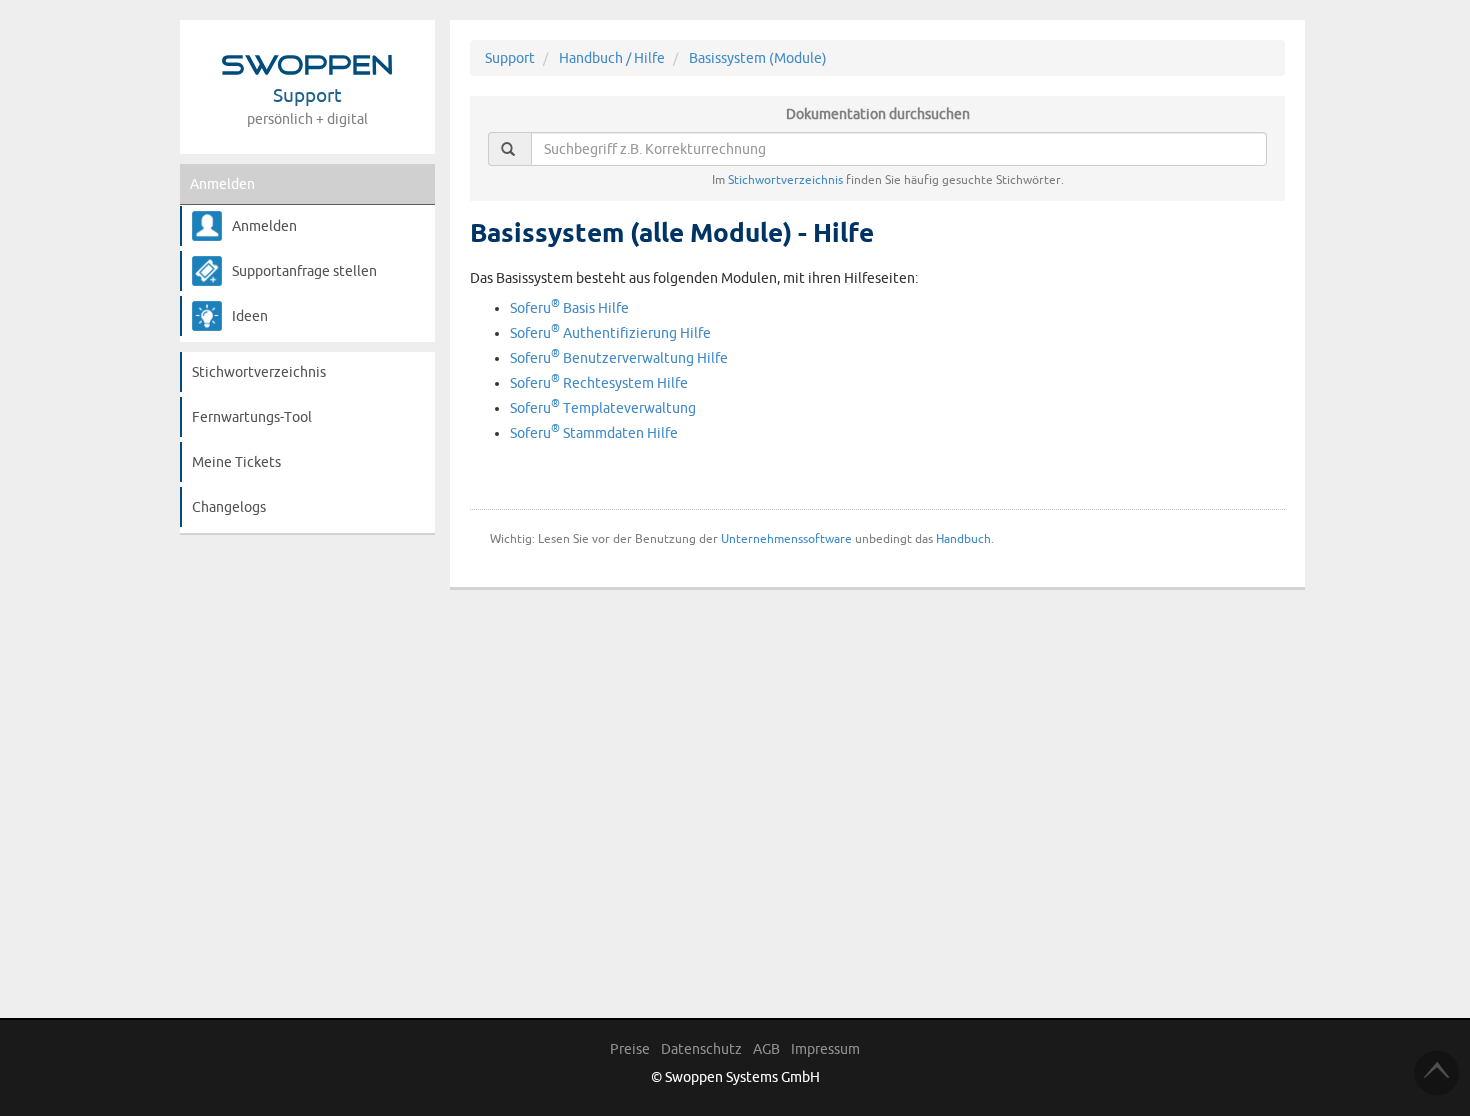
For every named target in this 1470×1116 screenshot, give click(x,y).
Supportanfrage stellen (304, 271)
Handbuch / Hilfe (612, 58)
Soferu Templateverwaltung (603, 408)
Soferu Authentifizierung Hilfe (610, 333)
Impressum (825, 1049)
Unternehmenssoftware (786, 538)
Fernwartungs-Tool (252, 417)
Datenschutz (701, 1049)
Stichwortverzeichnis (259, 372)
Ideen (250, 316)
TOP (1437, 1073)
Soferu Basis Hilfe (569, 308)
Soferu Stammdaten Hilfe (594, 433)
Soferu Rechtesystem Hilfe (599, 383)
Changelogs (229, 507)
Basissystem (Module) (758, 58)
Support (510, 58)
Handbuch (963, 538)
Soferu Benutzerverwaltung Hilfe (619, 358)
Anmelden (222, 184)
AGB (766, 1049)
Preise (630, 1049)
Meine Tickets (236, 462)
